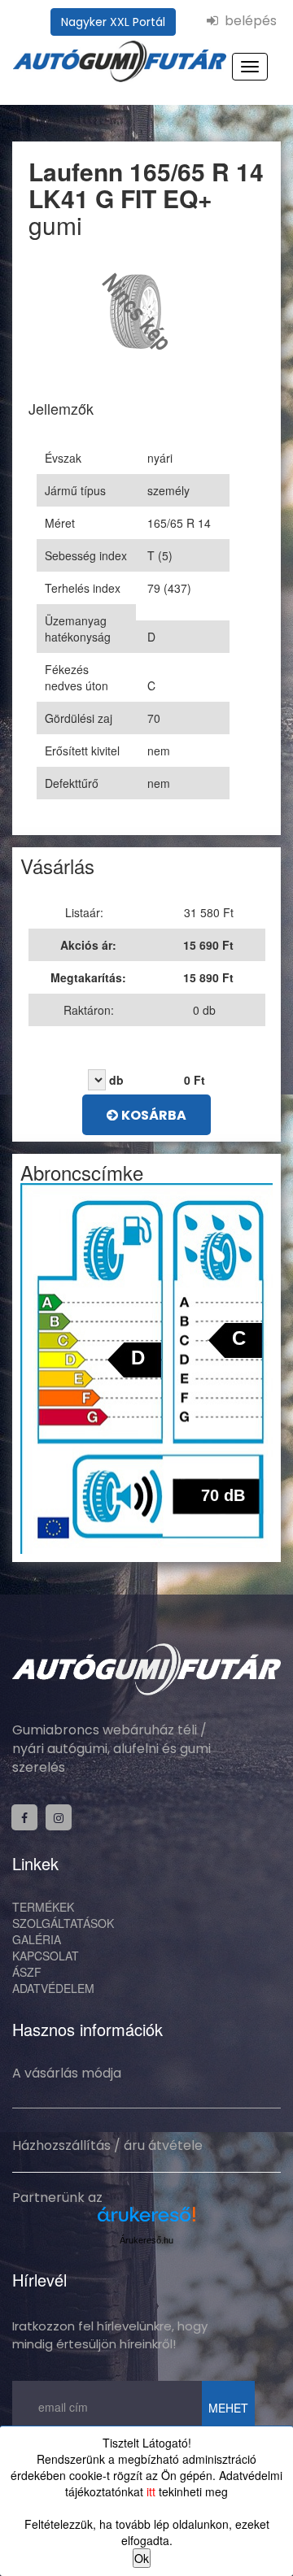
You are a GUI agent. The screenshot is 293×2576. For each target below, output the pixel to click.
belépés (247, 21)
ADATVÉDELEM (53, 1988)
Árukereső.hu (146, 2240)
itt (151, 2491)
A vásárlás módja (67, 2073)
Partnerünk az (57, 2197)
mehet (228, 2408)
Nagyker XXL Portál (113, 22)
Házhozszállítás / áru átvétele (107, 2145)
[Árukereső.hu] (146, 2220)
